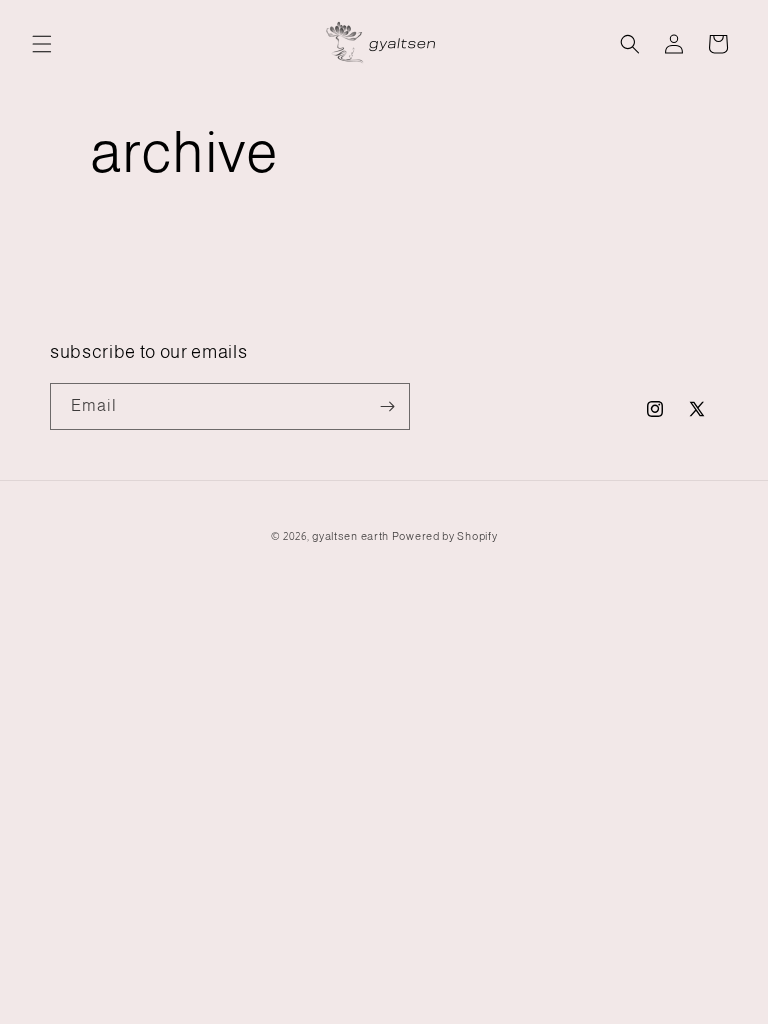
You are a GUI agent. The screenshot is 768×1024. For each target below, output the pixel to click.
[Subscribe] (387, 406)
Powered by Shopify (445, 536)
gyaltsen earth (350, 536)
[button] (42, 44)
